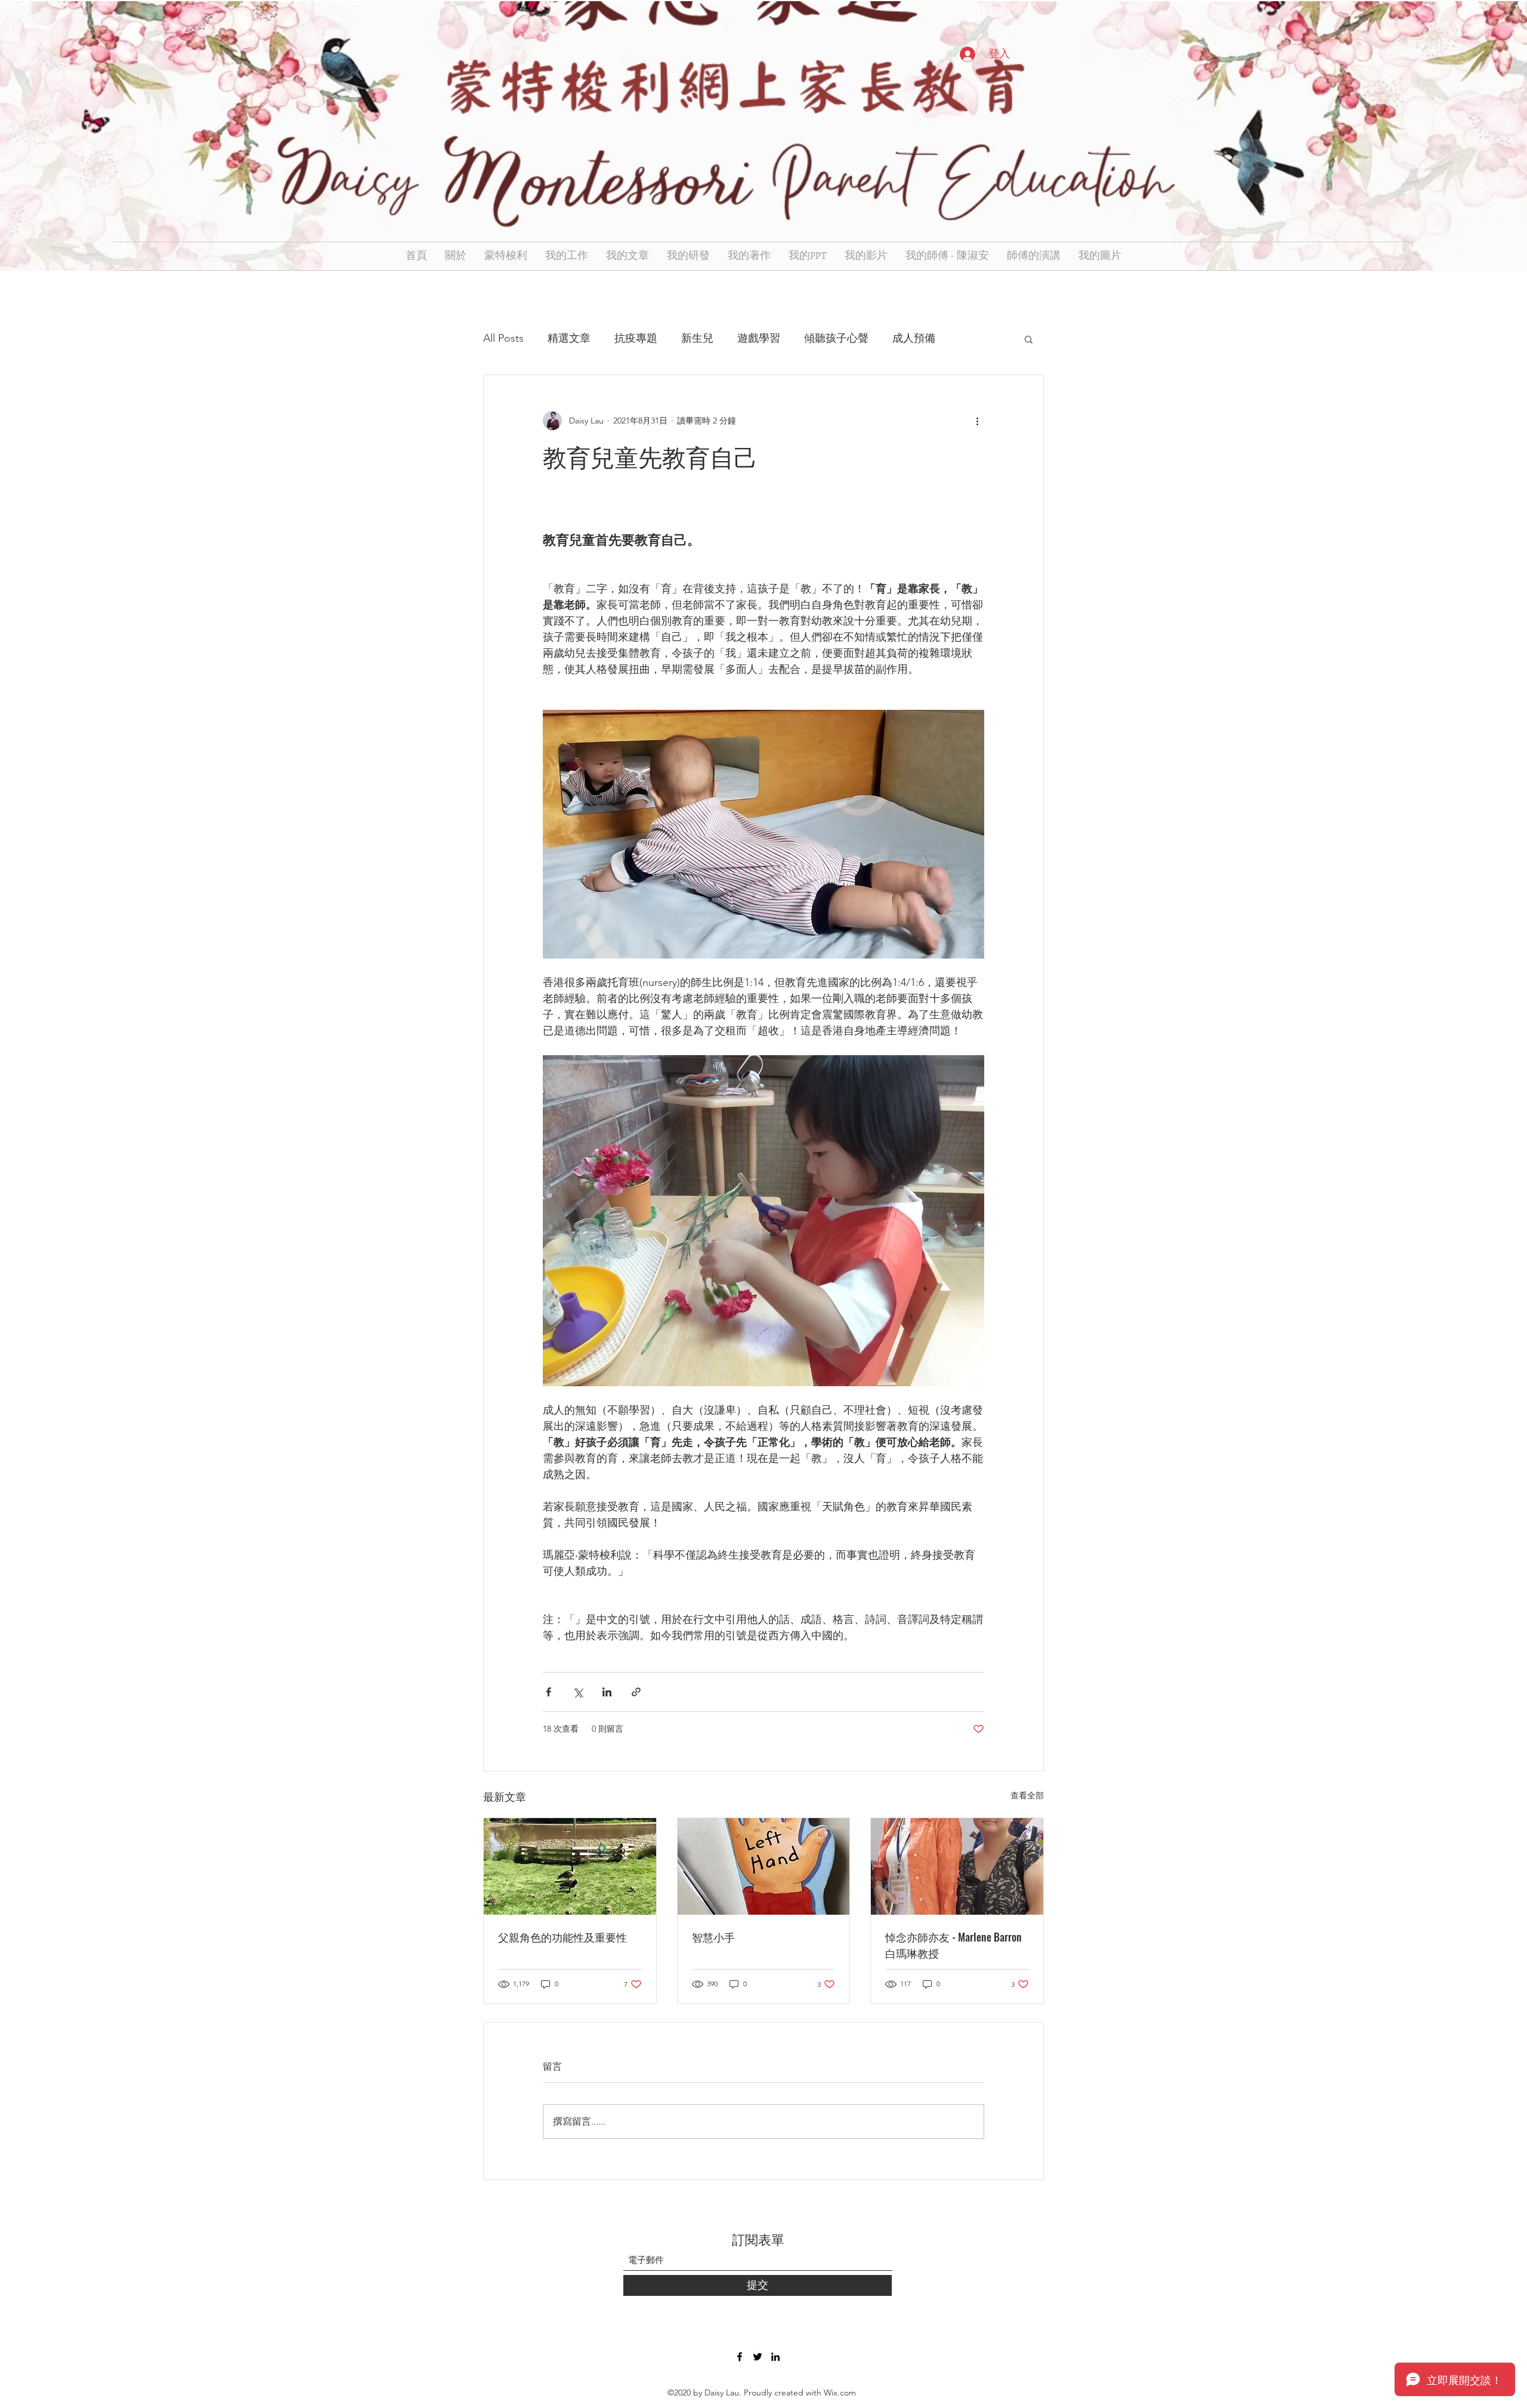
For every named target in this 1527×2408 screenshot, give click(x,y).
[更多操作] (977, 421)
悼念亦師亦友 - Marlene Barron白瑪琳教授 (953, 1945)
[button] (1029, 339)
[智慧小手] (764, 1866)
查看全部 (1027, 1795)
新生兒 (697, 338)
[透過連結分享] (636, 1692)
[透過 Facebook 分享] (548, 1692)
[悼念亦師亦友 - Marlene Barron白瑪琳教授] (957, 1866)
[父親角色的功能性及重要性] (570, 1866)
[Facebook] (740, 2357)
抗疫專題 (636, 338)
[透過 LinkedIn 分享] (607, 1692)
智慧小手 (713, 1937)
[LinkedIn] (775, 2357)
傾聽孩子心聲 (836, 338)
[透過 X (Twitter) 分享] (578, 1692)
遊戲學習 (759, 338)
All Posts (503, 338)
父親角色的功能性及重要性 (562, 1937)
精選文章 (569, 338)
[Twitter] (758, 2357)
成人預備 (914, 338)
